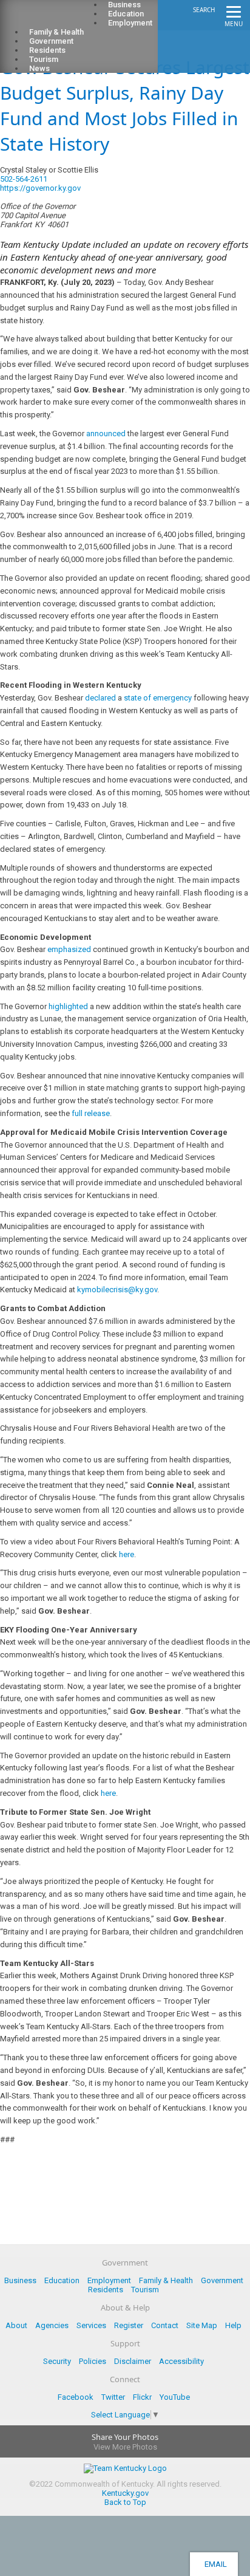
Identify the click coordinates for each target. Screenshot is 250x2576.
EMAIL (214, 2564)
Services (91, 2325)
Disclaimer (133, 2361)
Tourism (145, 2290)
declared (100, 698)
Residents (106, 2290)
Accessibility (181, 2361)
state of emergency (158, 698)
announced (106, 433)
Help (233, 2325)
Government (222, 2280)
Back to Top (125, 2502)
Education (62, 2280)
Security (57, 2361)
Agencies (52, 2325)
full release (91, 1113)
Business (20, 2280)
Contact (165, 2325)
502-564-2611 (24, 179)
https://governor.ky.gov (40, 188)
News (39, 68)
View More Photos (125, 2447)
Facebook (76, 2397)
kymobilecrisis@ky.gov (117, 1290)
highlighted (68, 1006)
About (16, 2325)
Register (129, 2325)
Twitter (113, 2397)
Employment (130, 23)
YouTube (175, 2397)
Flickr (142, 2397)
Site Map (202, 2325)
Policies (93, 2361)
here (127, 1554)
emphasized (69, 949)
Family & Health (166, 2280)
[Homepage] (58, 19)
